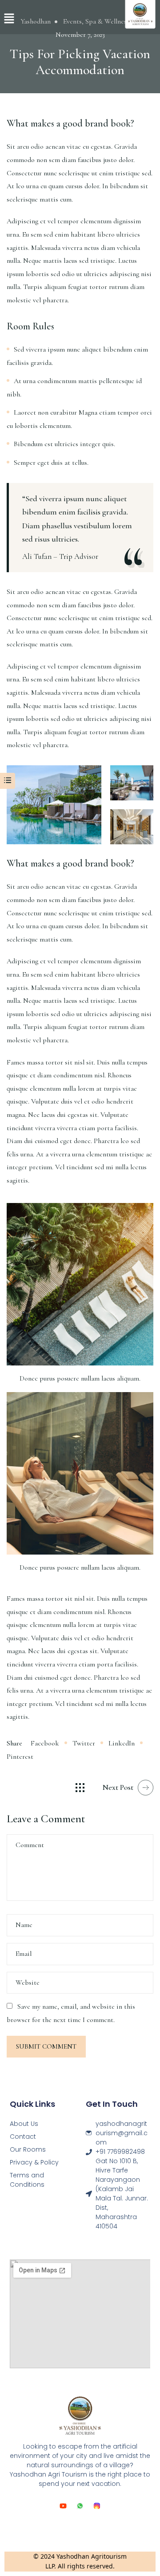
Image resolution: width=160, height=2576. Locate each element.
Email (24, 1954)
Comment (30, 1845)
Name (24, 1925)
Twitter (84, 1743)
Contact (23, 2137)
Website (28, 1982)
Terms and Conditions (27, 2180)
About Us (24, 2124)
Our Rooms (28, 2149)
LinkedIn (122, 1743)
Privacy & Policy (34, 2162)
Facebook (46, 1743)
